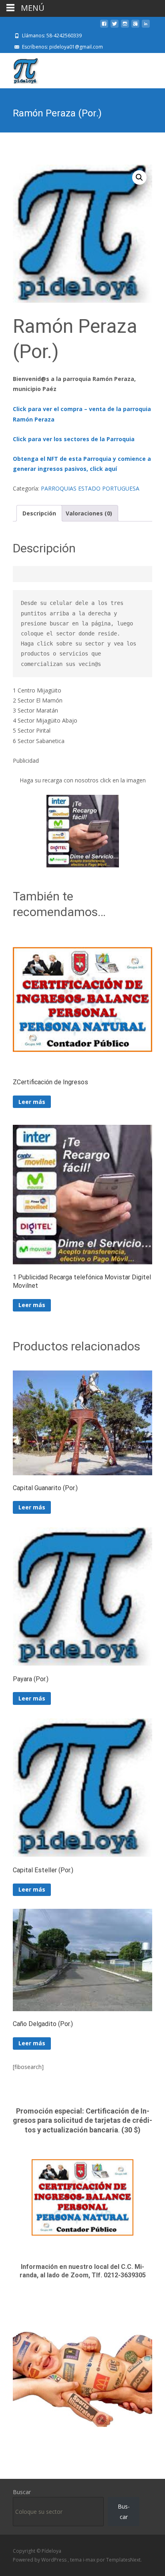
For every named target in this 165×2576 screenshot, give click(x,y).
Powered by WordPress (40, 2560)
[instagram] (125, 27)
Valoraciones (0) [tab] (89, 513)
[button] (139, 177)
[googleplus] (135, 27)
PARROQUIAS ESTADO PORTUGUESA (90, 488)
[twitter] (115, 27)
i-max (90, 2560)
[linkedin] (146, 27)
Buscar (22, 2492)
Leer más (32, 1102)
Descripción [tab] (39, 513)
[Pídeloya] (19, 69)
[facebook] (104, 27)
